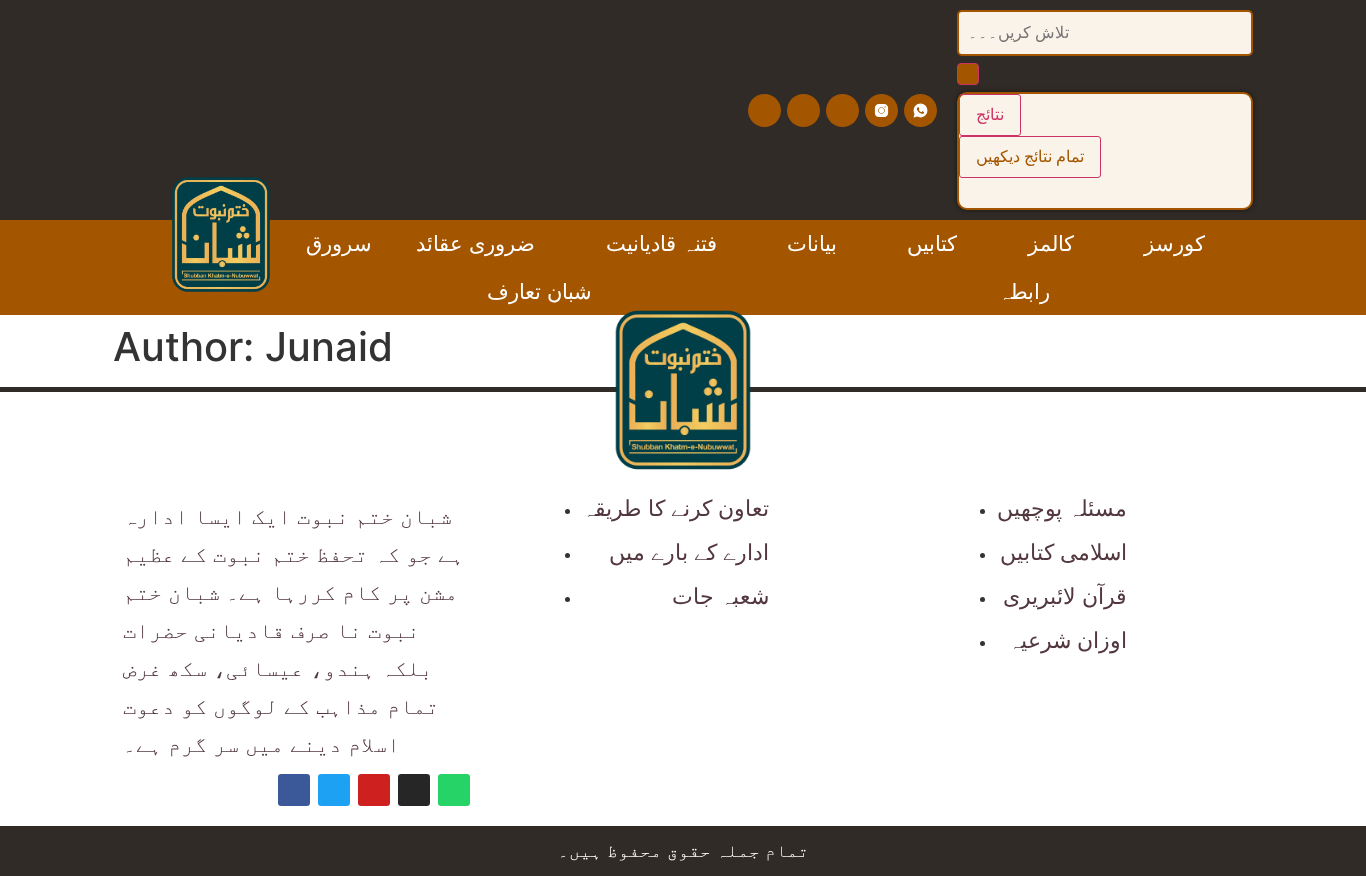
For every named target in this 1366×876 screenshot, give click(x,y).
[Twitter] (803, 110)
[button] (550, 244)
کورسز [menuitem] (1174, 243)
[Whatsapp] (454, 790)
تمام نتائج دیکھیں (1030, 156)
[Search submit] (968, 74)
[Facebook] (764, 110)
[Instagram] (414, 790)
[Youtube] (842, 110)
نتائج (990, 114)
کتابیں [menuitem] (932, 243)
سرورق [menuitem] (339, 243)
